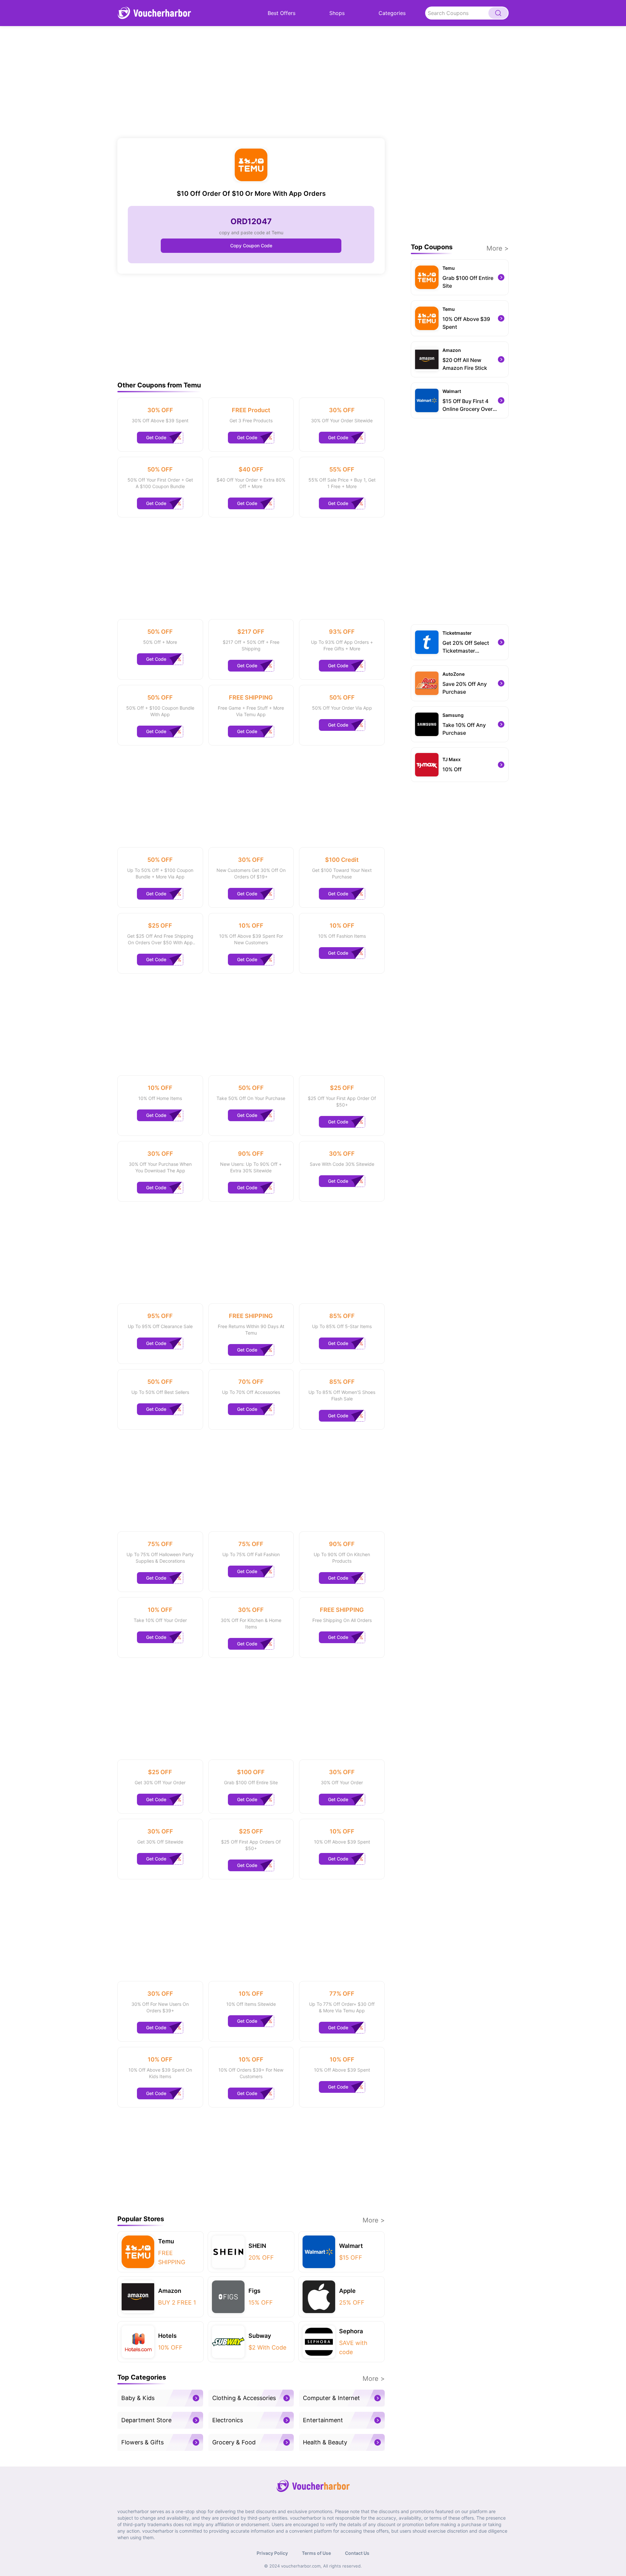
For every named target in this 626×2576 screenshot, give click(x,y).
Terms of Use (316, 2553)
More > (374, 2220)
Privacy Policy (272, 2553)
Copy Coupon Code (251, 246)
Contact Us (357, 2553)
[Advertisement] (251, 82)
